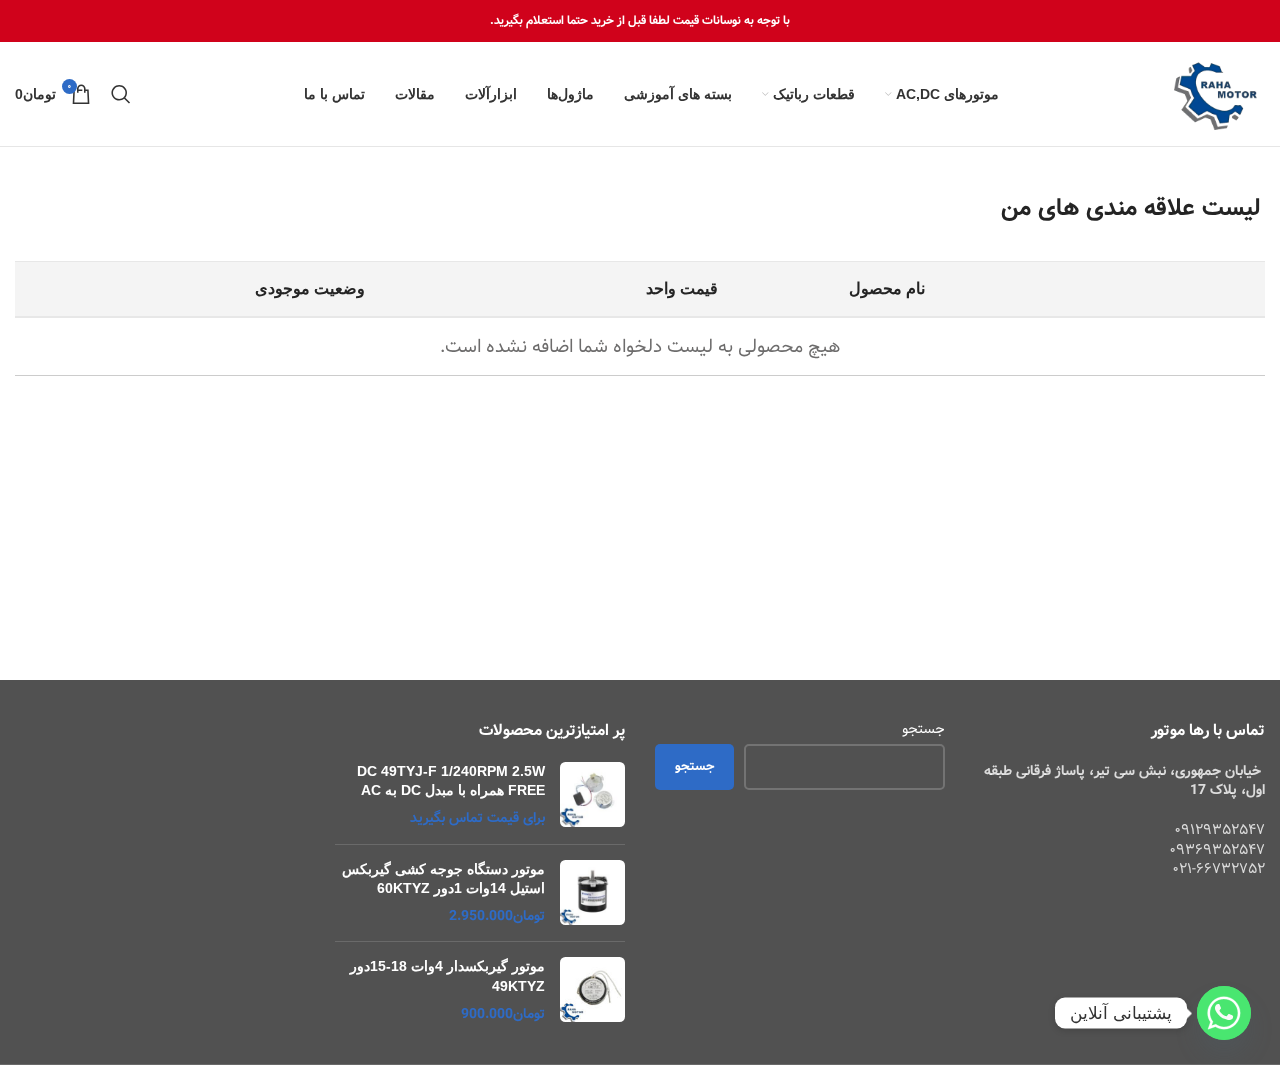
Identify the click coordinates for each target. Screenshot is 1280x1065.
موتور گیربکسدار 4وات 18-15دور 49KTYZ (447, 976)
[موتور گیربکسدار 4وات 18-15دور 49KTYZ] (592, 990)
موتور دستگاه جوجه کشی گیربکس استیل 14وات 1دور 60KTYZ (443, 879)
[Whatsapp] (1224, 1013)
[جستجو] (121, 94)
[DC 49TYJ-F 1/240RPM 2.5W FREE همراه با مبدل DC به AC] (592, 795)
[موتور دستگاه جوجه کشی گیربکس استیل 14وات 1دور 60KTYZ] (592, 893)
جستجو (923, 730)
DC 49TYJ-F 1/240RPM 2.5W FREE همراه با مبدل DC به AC (451, 781)
